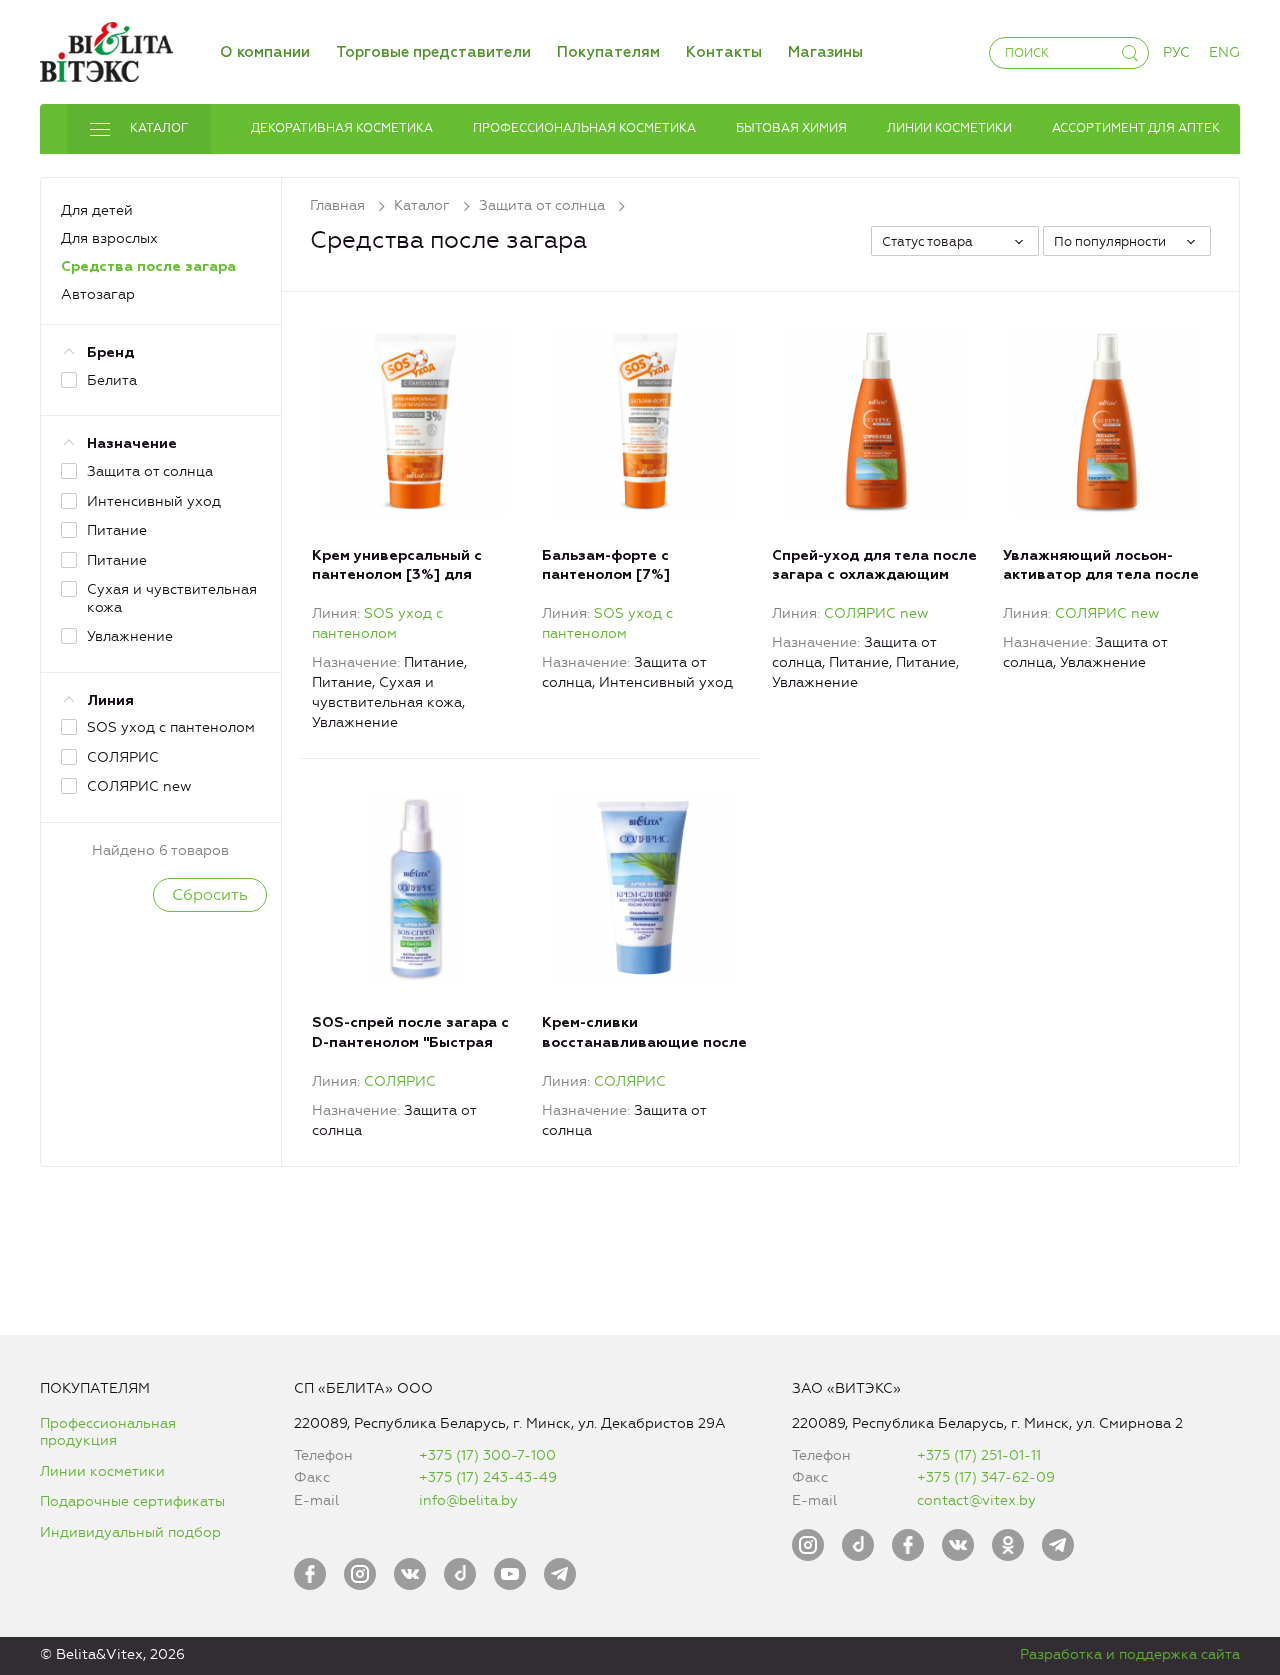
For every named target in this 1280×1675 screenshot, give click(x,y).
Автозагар (98, 294)
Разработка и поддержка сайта (1130, 1654)
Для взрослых (109, 238)
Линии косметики (102, 1471)
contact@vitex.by (976, 1500)
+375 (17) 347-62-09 (986, 1477)
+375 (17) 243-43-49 (488, 1477)
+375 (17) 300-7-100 (487, 1455)
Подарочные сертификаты (132, 1501)
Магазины (825, 52)
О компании (265, 52)
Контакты (724, 52)
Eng (1224, 52)
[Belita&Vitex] (106, 48)
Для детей (97, 210)
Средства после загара (148, 267)
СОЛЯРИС (400, 1081)
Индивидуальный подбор (130, 1532)
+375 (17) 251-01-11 (979, 1455)
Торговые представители (433, 52)
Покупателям (608, 52)
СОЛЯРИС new (876, 613)
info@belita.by (468, 1500)
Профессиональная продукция (108, 1432)
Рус (1176, 52)
